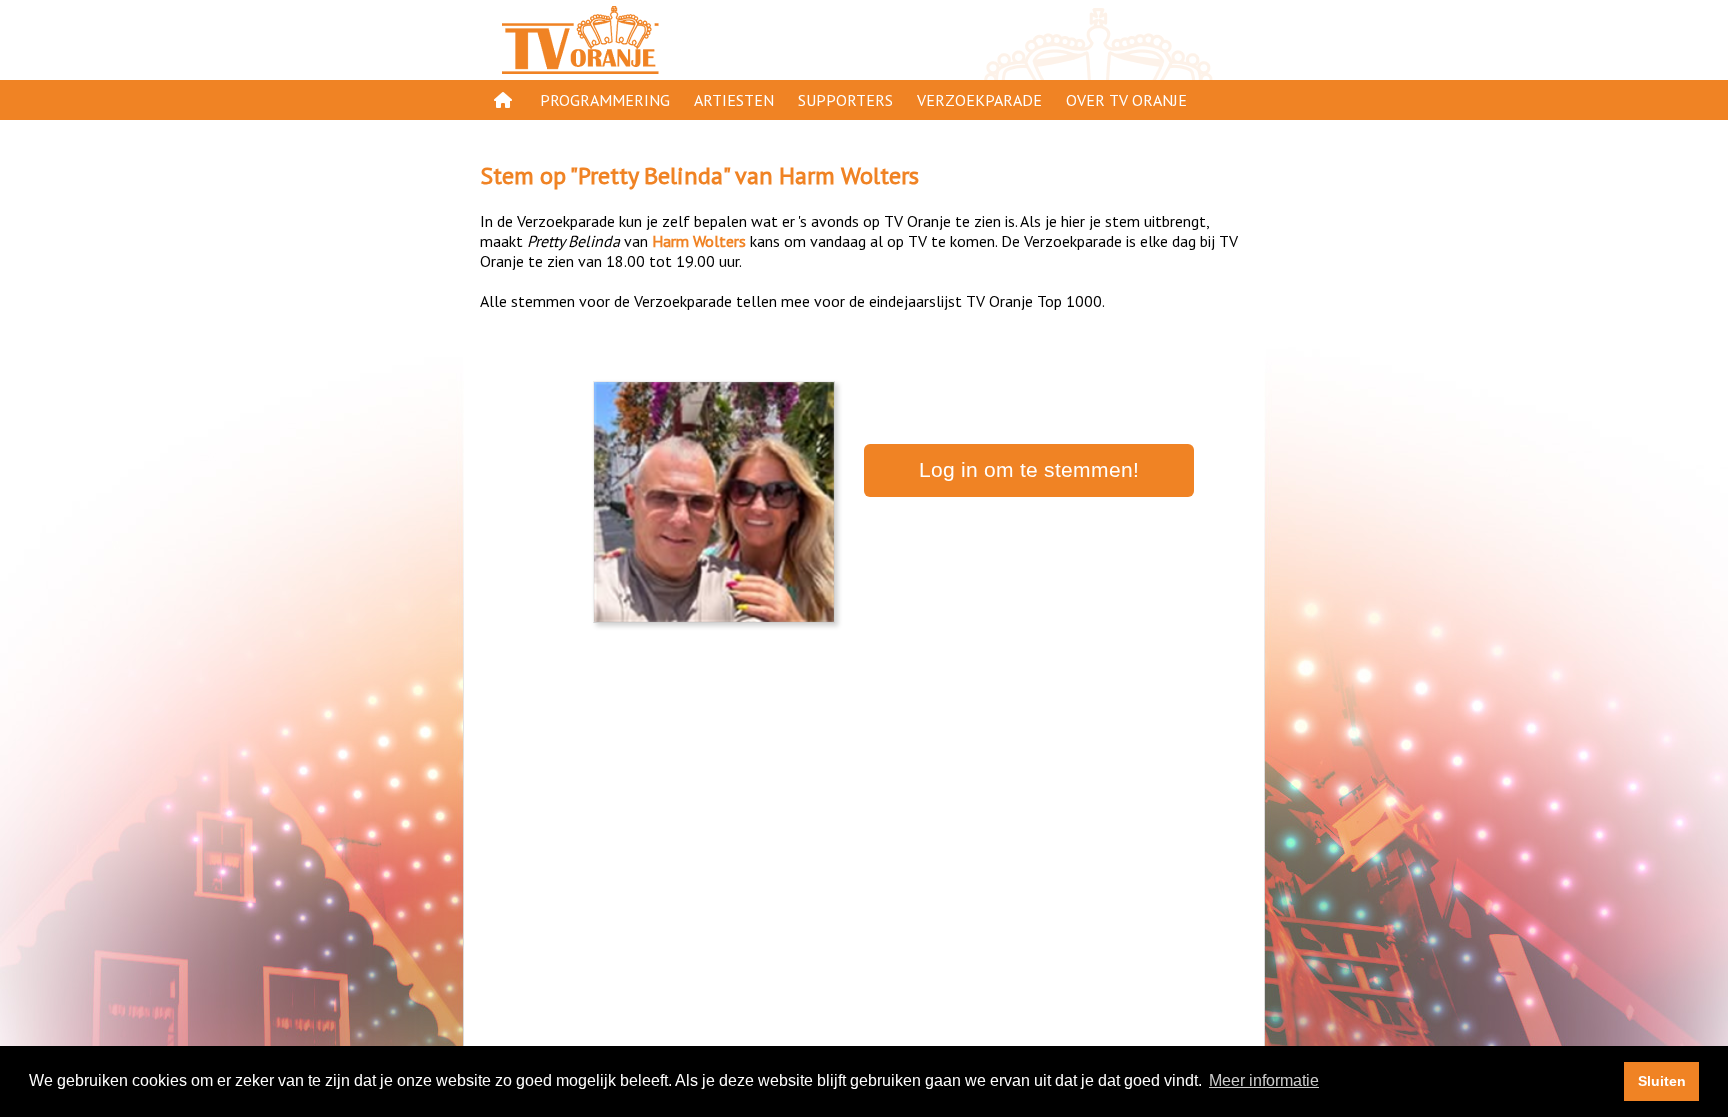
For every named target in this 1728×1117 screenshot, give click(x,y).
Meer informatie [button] (1264, 1080)
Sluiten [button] (1662, 1081)
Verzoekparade (979, 100)
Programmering (605, 100)
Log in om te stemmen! (1029, 470)
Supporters (845, 100)
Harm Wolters (849, 175)
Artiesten (734, 100)
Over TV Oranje (1126, 100)
